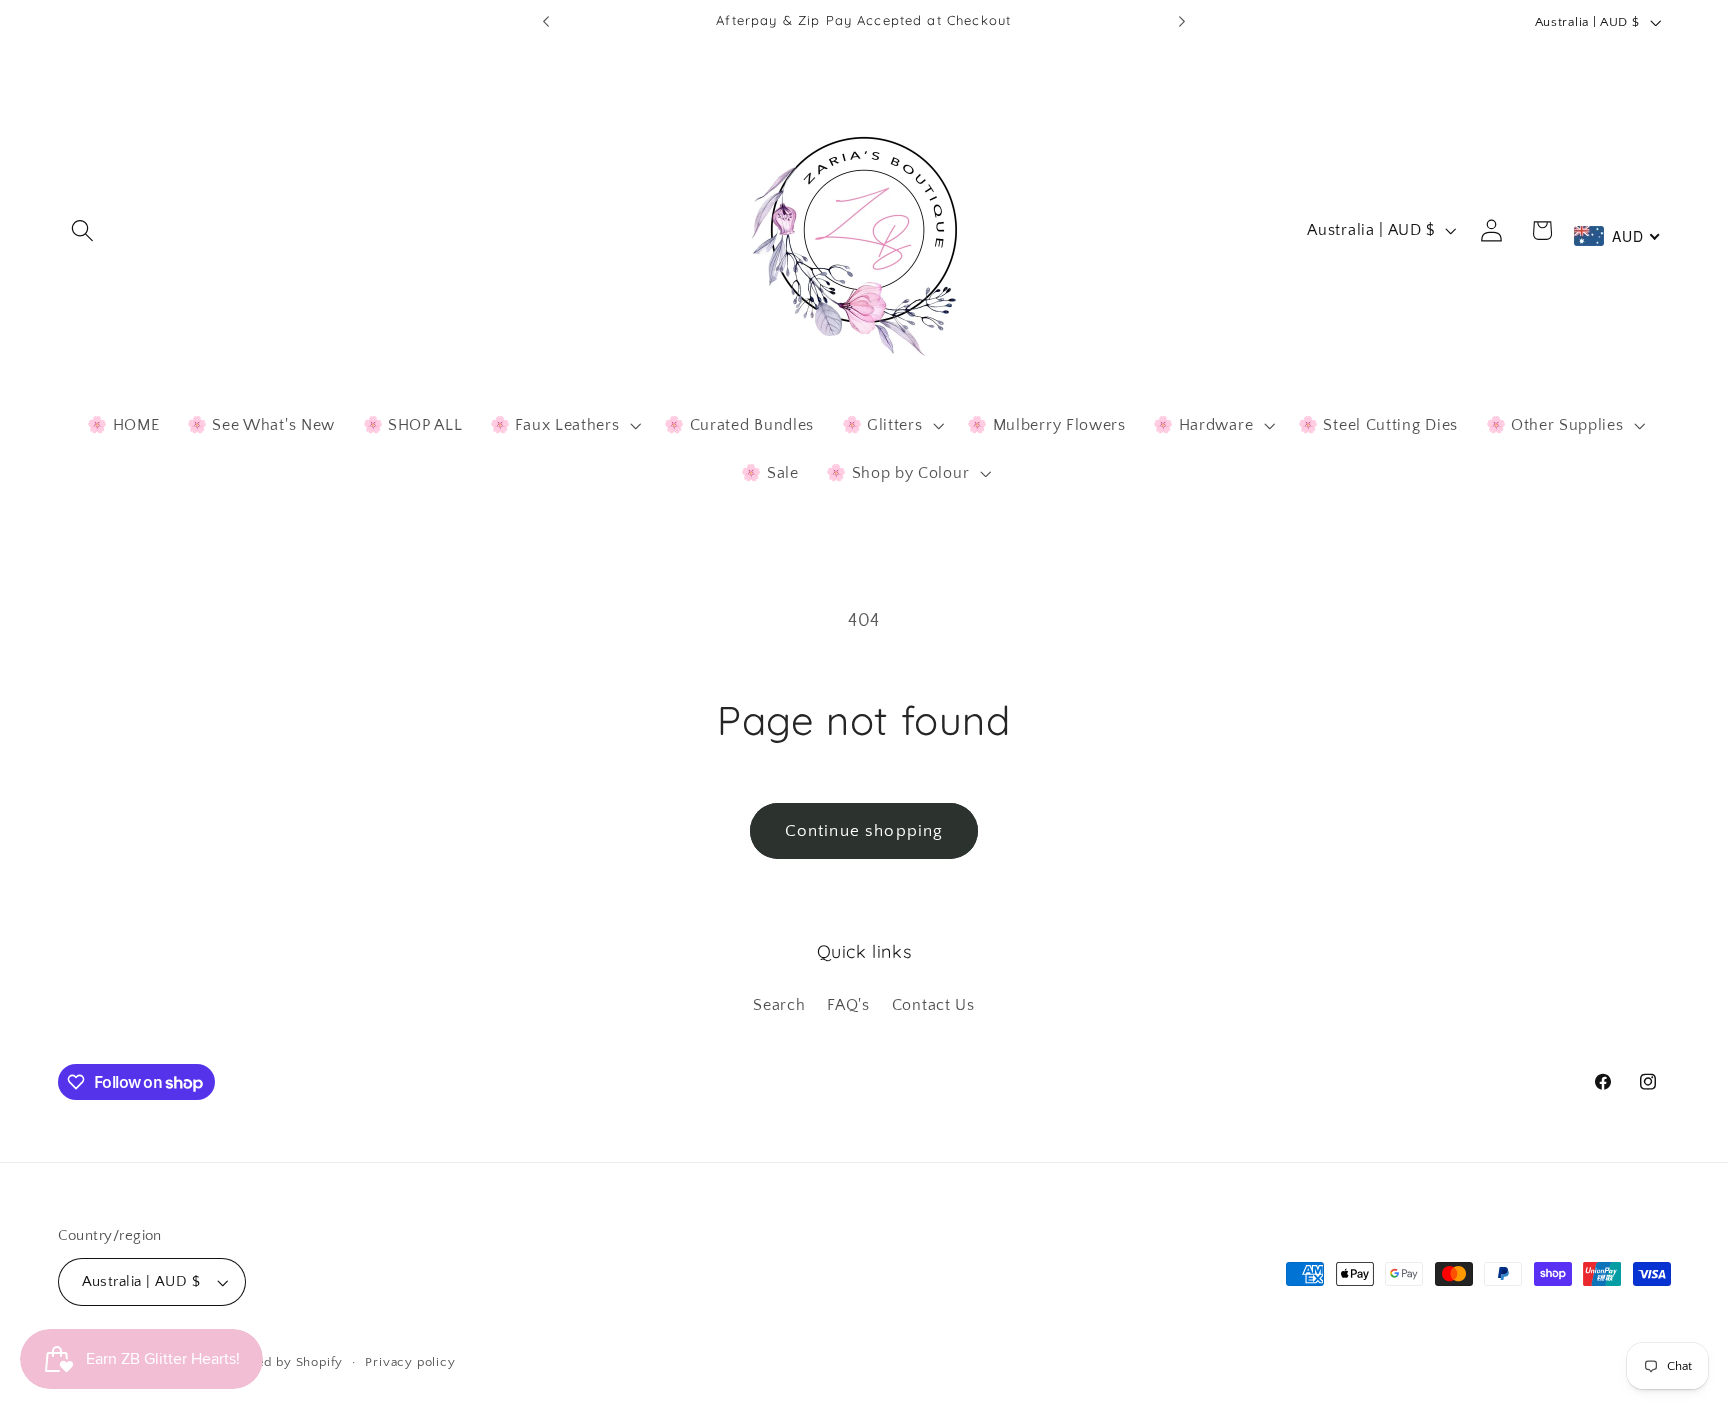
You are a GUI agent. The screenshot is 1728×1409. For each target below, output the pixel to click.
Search (779, 1005)
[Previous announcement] (546, 22)
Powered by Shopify (280, 1362)
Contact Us (933, 1005)
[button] (83, 230)
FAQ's (848, 1005)
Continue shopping (864, 830)
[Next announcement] (1182, 22)
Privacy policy (410, 1362)
